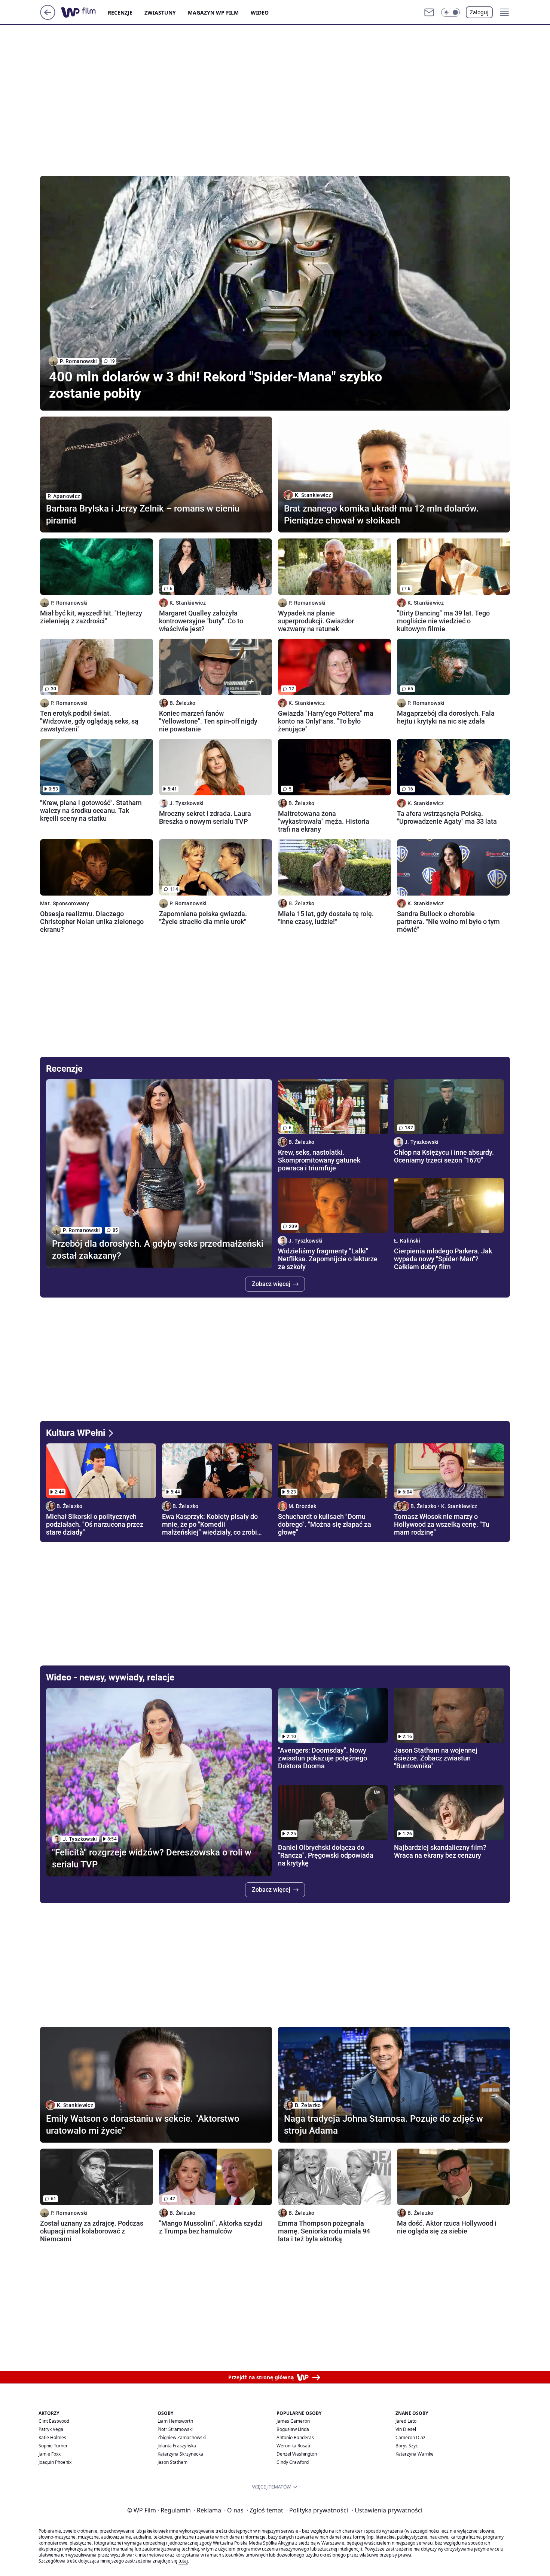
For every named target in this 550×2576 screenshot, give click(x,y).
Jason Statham (172, 2462)
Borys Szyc (407, 2446)
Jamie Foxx (50, 2454)
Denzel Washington (297, 2454)
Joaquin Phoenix (55, 2462)
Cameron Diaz (410, 2437)
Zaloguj (479, 12)
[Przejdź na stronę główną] (48, 18)
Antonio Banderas (295, 2437)
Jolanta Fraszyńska (177, 2446)
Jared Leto (406, 2421)
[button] (450, 12)
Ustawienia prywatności (387, 2510)
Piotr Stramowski (175, 2429)
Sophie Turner (53, 2446)
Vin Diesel (406, 2429)
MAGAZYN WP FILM (213, 13)
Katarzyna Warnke (415, 2454)
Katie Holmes (52, 2437)
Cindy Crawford (293, 2462)
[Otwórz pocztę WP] (429, 12)
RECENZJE (120, 13)
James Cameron (293, 2421)
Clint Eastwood (54, 2421)
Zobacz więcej (271, 1284)
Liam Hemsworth (175, 2421)
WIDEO (260, 13)
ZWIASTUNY (160, 13)
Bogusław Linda (293, 2429)
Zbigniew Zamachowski (182, 2437)
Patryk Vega (51, 2429)
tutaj (183, 2561)
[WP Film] (84, 12)
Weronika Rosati (293, 2446)
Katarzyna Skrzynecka (180, 2454)
